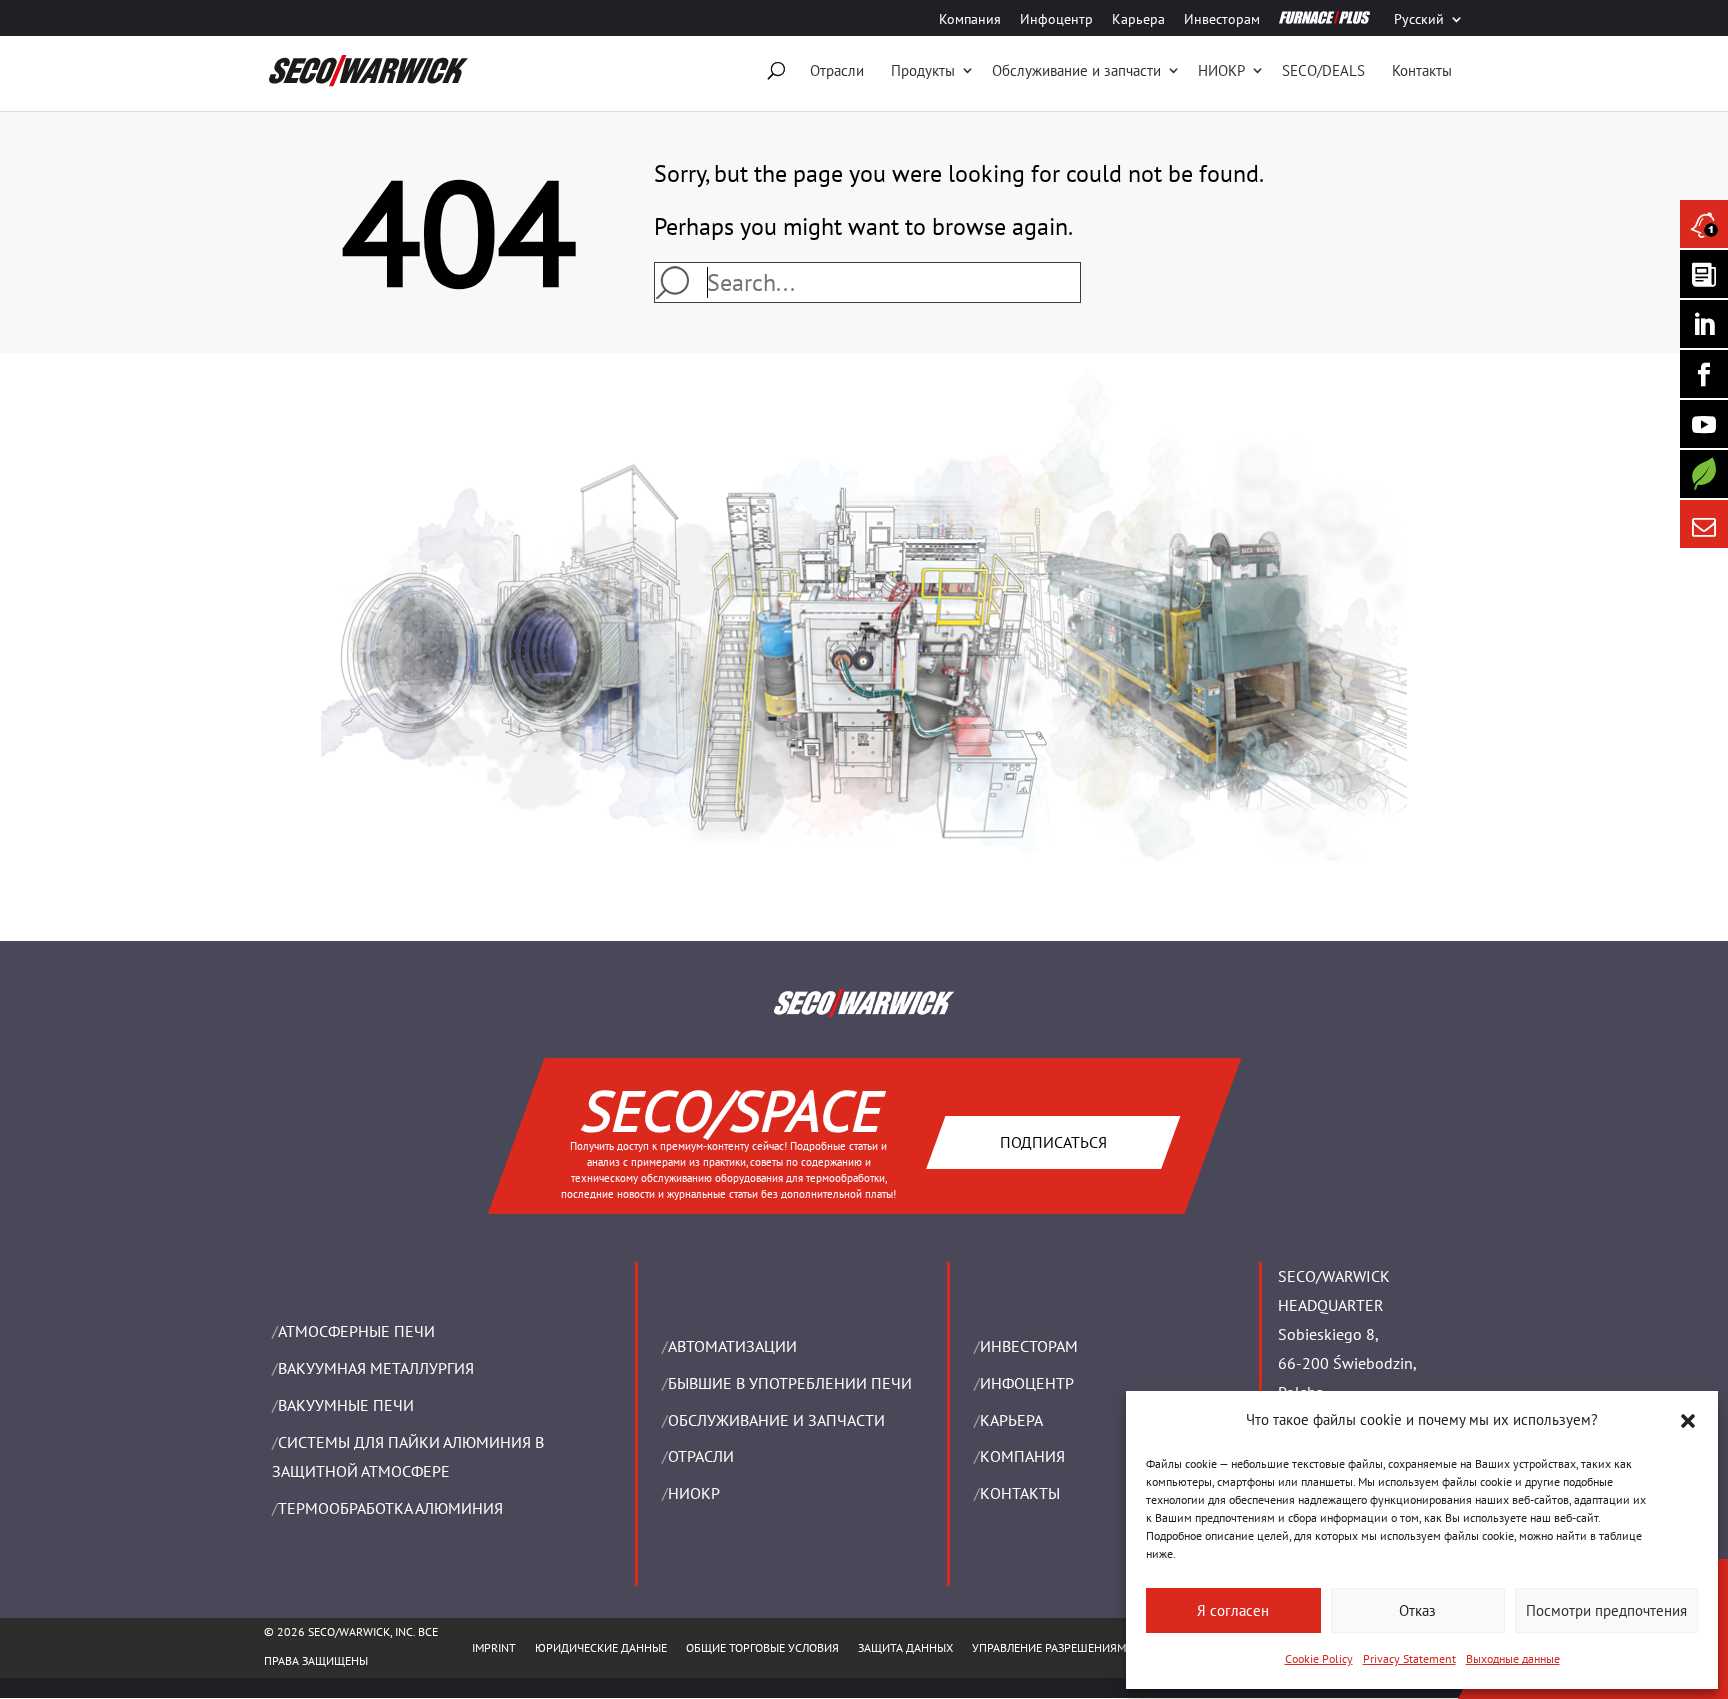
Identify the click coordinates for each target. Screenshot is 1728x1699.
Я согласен (1233, 1610)
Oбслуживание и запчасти (1076, 70)
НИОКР (1221, 70)
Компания (970, 20)
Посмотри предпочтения (1606, 1610)
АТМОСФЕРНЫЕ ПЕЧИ (356, 1331)
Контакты (1422, 70)
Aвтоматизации (732, 1346)
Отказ (1417, 1610)
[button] (1688, 1421)
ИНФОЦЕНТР (1027, 1383)
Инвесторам (1222, 20)
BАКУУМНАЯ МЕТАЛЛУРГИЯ (376, 1368)
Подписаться (1052, 1141)
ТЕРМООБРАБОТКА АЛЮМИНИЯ (390, 1508)
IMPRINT (494, 1647)
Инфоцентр (1056, 20)
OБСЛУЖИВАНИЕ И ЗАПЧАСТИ (776, 1420)
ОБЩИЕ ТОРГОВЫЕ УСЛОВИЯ (762, 1647)
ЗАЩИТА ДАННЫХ (905, 1647)
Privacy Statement (1409, 1658)
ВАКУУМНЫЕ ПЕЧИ (346, 1405)
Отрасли (837, 70)
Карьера (1138, 20)
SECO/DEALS (1323, 70)
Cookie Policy (1319, 1658)
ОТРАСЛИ (701, 1456)
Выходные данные (1513, 1658)
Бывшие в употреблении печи (790, 1383)
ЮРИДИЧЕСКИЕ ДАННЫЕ (601, 1647)
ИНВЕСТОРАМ (1029, 1346)
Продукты (923, 70)
